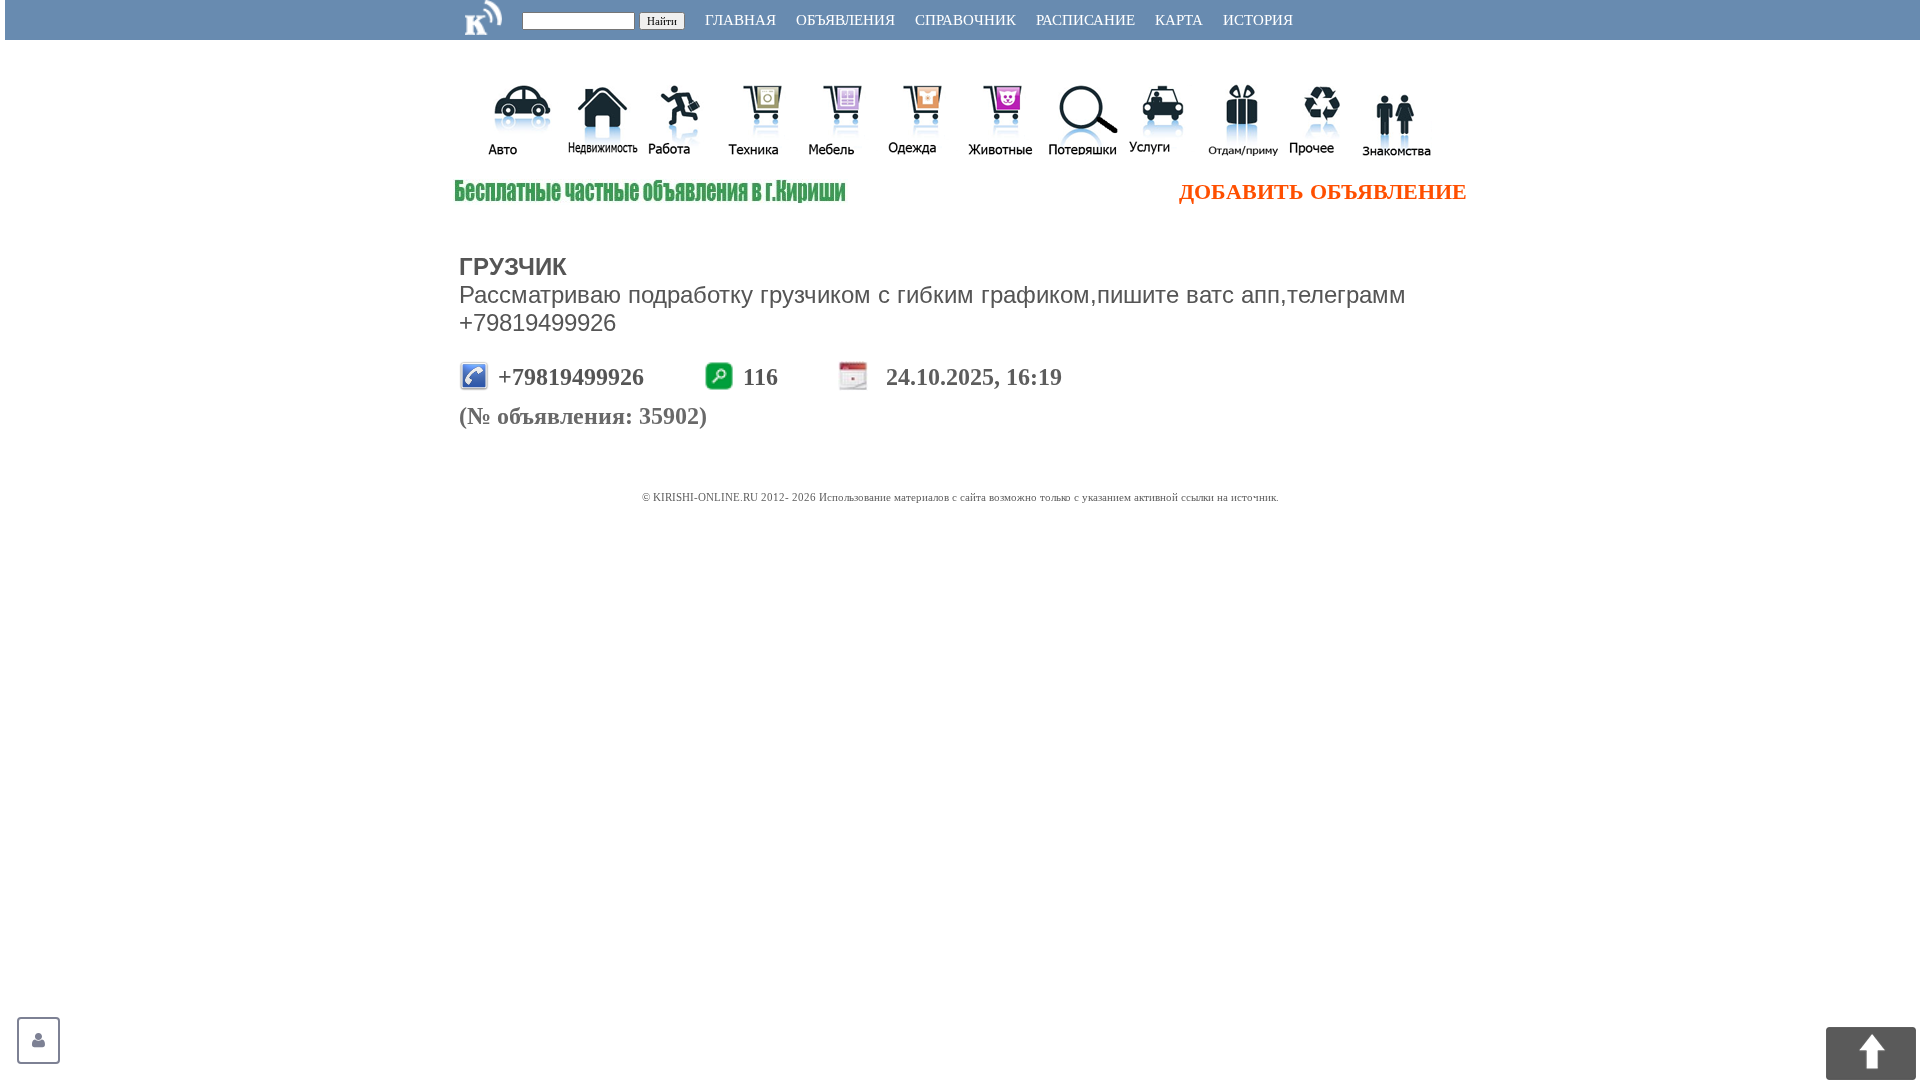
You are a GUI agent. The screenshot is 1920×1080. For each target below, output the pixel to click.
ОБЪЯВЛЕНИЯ (845, 20)
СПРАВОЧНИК (965, 20)
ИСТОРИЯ (1258, 20)
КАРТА (1179, 20)
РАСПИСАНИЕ (1085, 20)
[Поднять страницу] (1871, 1053)
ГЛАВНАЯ (740, 20)
